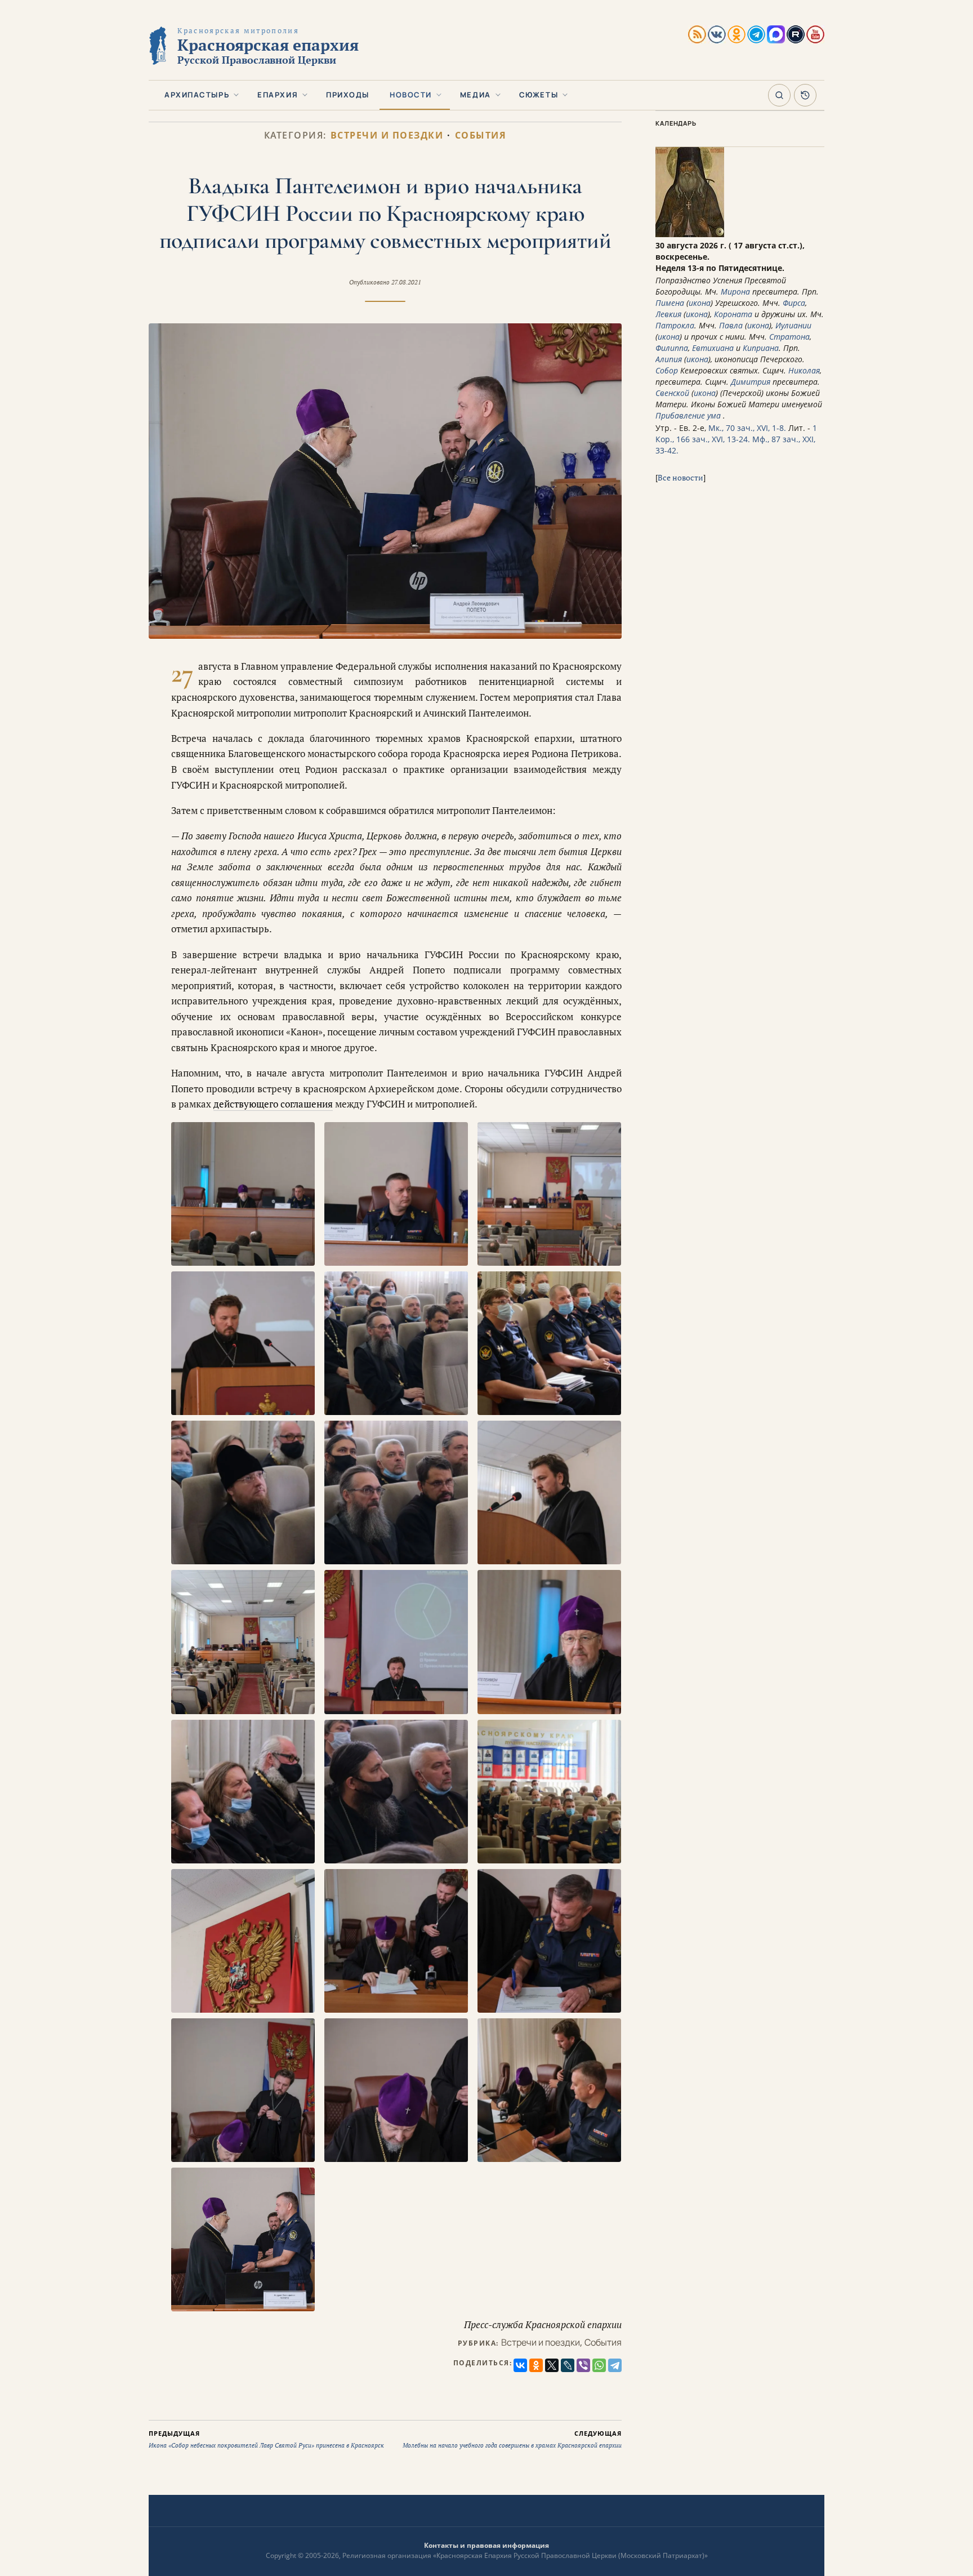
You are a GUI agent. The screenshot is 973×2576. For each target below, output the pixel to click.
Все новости (680, 477)
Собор (667, 370)
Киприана (761, 348)
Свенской (672, 393)
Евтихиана (713, 348)
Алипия (669, 359)
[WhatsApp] (599, 2365)
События (481, 135)
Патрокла (675, 325)
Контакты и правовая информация (486, 2545)
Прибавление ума (688, 415)
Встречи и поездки (387, 135)
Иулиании (793, 325)
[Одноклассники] (536, 2365)
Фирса (794, 303)
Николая (804, 370)
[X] (552, 2365)
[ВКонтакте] (520, 2365)
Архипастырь (197, 95)
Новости (411, 95)
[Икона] (690, 234)
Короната (733, 314)
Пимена (670, 303)
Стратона (789, 337)
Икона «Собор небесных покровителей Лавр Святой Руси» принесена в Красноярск (266, 2439)
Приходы (348, 95)
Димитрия (751, 382)
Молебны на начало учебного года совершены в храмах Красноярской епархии (512, 2439)
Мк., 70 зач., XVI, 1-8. (747, 428)
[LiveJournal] (568, 2365)
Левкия (668, 314)
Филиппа (672, 348)
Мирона (735, 292)
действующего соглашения (273, 1104)
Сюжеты (539, 95)
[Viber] (583, 2365)
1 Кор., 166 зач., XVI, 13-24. (736, 433)
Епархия (278, 95)
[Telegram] (615, 2365)
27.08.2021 (406, 282)
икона (700, 303)
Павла (731, 325)
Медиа (476, 95)
